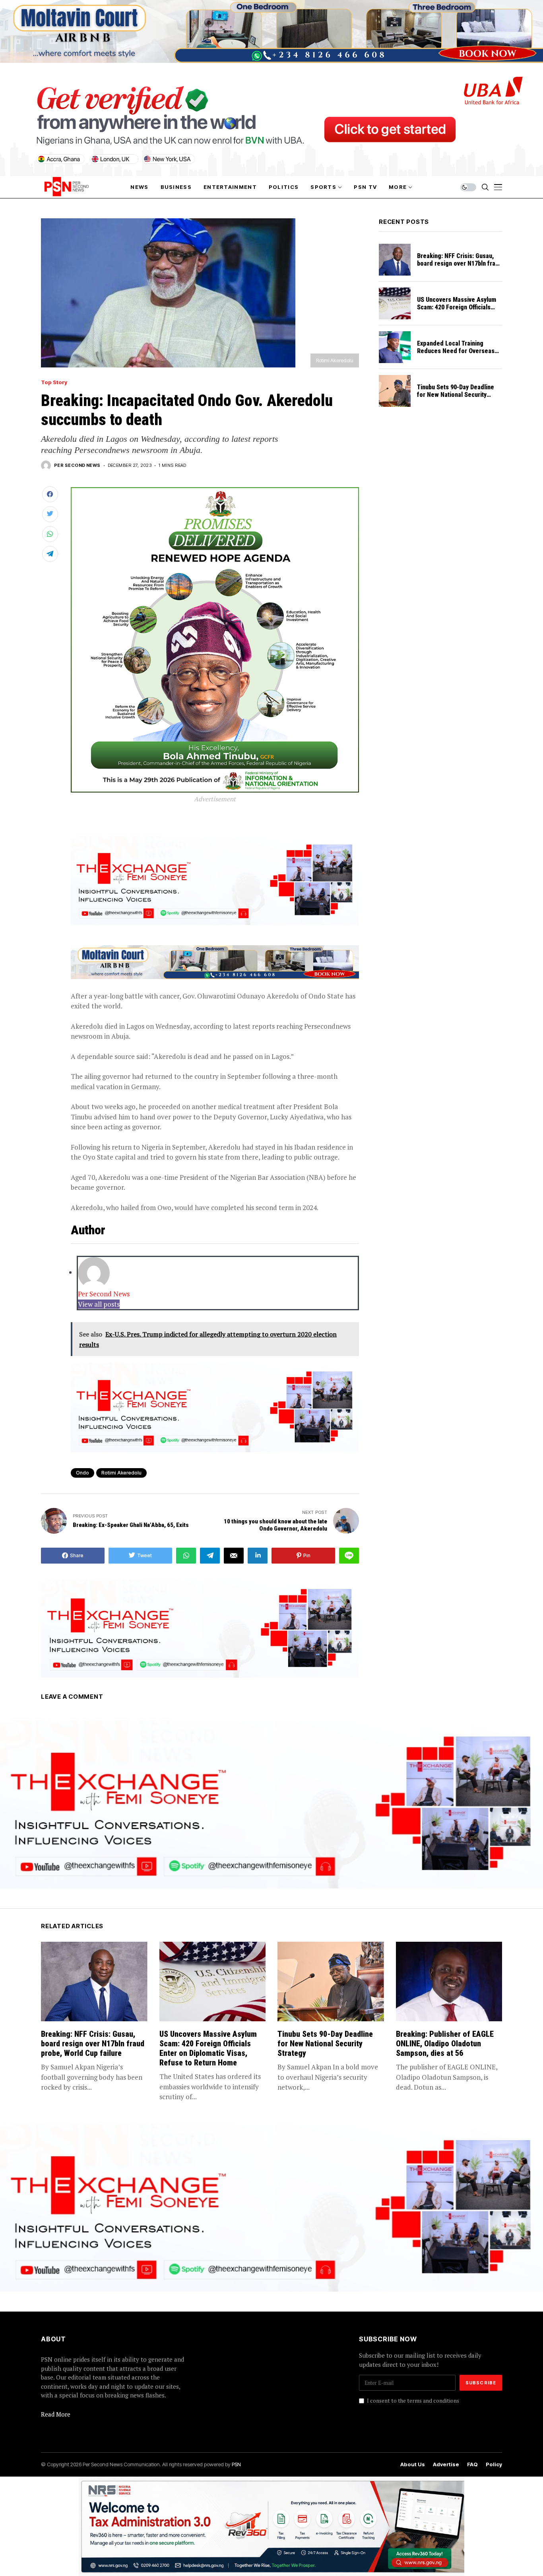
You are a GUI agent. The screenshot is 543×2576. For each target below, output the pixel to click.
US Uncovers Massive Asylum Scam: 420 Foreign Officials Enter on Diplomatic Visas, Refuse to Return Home (457, 311)
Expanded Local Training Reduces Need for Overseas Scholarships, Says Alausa (456, 351)
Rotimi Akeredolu (121, 1473)
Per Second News (77, 465)
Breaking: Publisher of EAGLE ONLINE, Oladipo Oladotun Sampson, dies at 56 (445, 2044)
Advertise (446, 2464)
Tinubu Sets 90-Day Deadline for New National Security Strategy (456, 395)
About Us (413, 2464)
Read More (56, 2414)
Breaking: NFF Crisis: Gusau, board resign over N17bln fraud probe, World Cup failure (460, 263)
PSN (236, 2464)
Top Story (54, 382)
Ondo (82, 1473)
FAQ (472, 2464)
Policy (494, 2464)
